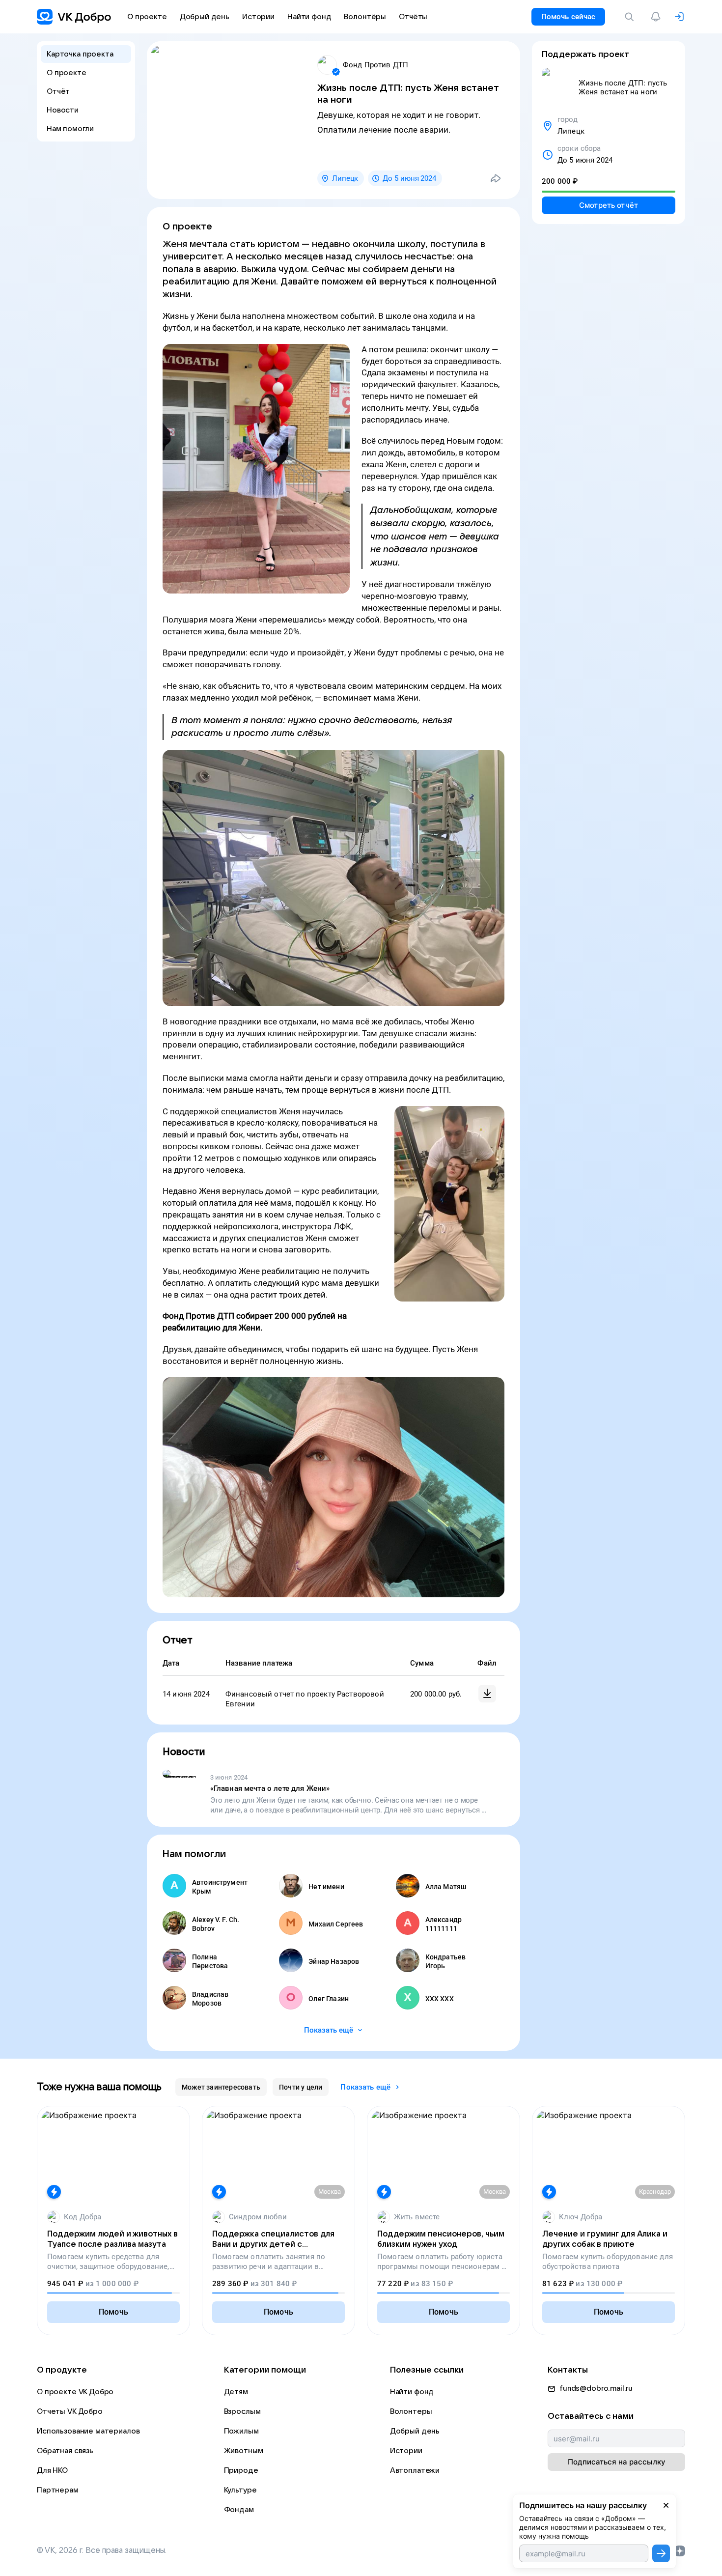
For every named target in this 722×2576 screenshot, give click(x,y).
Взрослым (242, 2411)
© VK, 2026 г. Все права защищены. (102, 2550)
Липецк (345, 178)
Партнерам (58, 2490)
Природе (241, 2470)
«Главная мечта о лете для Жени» (270, 1788)
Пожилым (241, 2431)
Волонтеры (411, 2411)
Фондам (239, 2510)
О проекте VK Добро (75, 2392)
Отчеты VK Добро (70, 2411)
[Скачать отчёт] (487, 1694)
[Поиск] (631, 17)
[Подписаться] (661, 2553)
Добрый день (415, 2431)
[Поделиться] (496, 178)
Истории (406, 2451)
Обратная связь (65, 2451)
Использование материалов (88, 2431)
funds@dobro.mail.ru (596, 2388)
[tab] (221, 2087)
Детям (236, 2392)
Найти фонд (412, 2392)
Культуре (240, 2490)
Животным (244, 2451)
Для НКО (52, 2470)
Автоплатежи (415, 2470)
